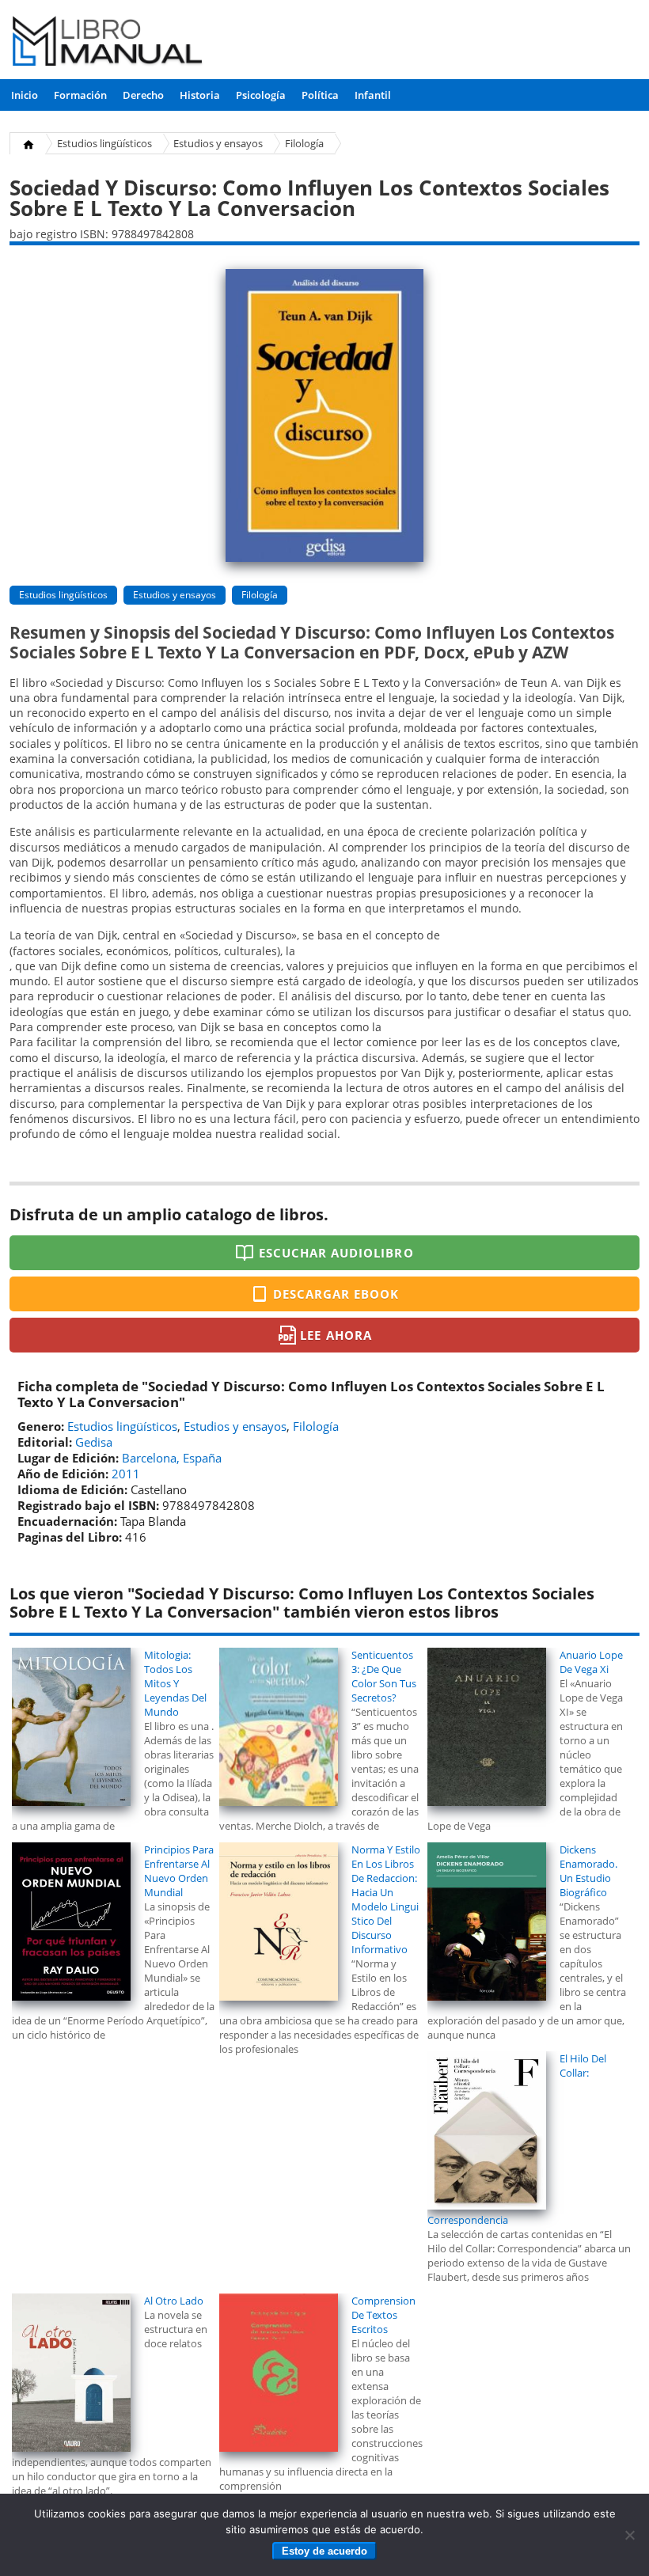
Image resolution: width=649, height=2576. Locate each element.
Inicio (25, 95)
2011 (126, 1474)
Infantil (373, 95)
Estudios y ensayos (218, 143)
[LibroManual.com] (108, 43)
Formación (80, 95)
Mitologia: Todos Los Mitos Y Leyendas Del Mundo (175, 1683)
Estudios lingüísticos (104, 143)
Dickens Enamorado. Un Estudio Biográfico (588, 1871)
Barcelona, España (172, 1458)
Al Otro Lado (174, 2301)
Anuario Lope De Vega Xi (591, 1662)
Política (320, 95)
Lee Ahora (336, 1335)
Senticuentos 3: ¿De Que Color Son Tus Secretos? (384, 1676)
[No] (629, 2535)
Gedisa (94, 1442)
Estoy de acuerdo (324, 2551)
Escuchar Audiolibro (336, 1253)
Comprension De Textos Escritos (383, 2315)
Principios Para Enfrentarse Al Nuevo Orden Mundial (179, 1871)
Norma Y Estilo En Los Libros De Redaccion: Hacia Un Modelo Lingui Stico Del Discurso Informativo (386, 1899)
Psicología (261, 95)
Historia (200, 95)
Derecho (143, 95)
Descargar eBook (336, 1294)
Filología (304, 143)
